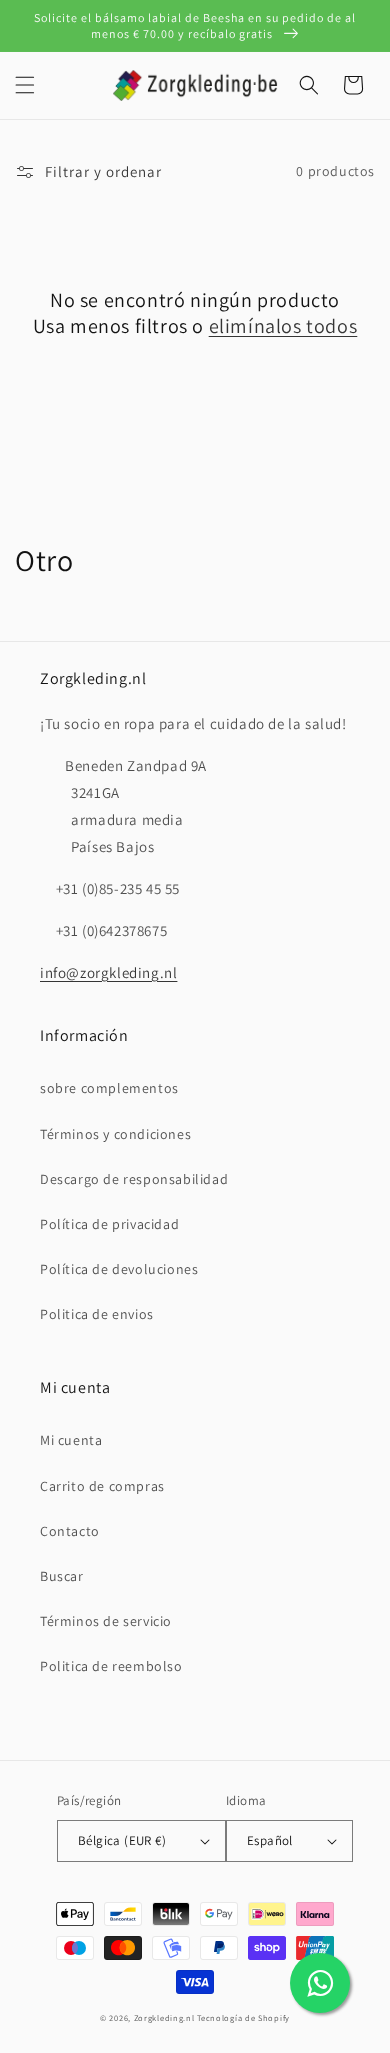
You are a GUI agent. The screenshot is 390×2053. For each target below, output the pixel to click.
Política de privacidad (109, 1224)
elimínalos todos (283, 326)
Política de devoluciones (119, 1269)
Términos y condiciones (115, 1134)
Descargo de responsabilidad (134, 1179)
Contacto (70, 1531)
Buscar (62, 1576)
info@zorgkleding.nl (108, 972)
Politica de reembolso (111, 1666)
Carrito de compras (102, 1486)
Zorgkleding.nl (164, 2017)
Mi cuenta (71, 1440)
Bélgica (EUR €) (122, 1840)
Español (270, 1840)
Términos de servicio (106, 1621)
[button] (25, 85)
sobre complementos (109, 1088)
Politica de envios (97, 1314)
